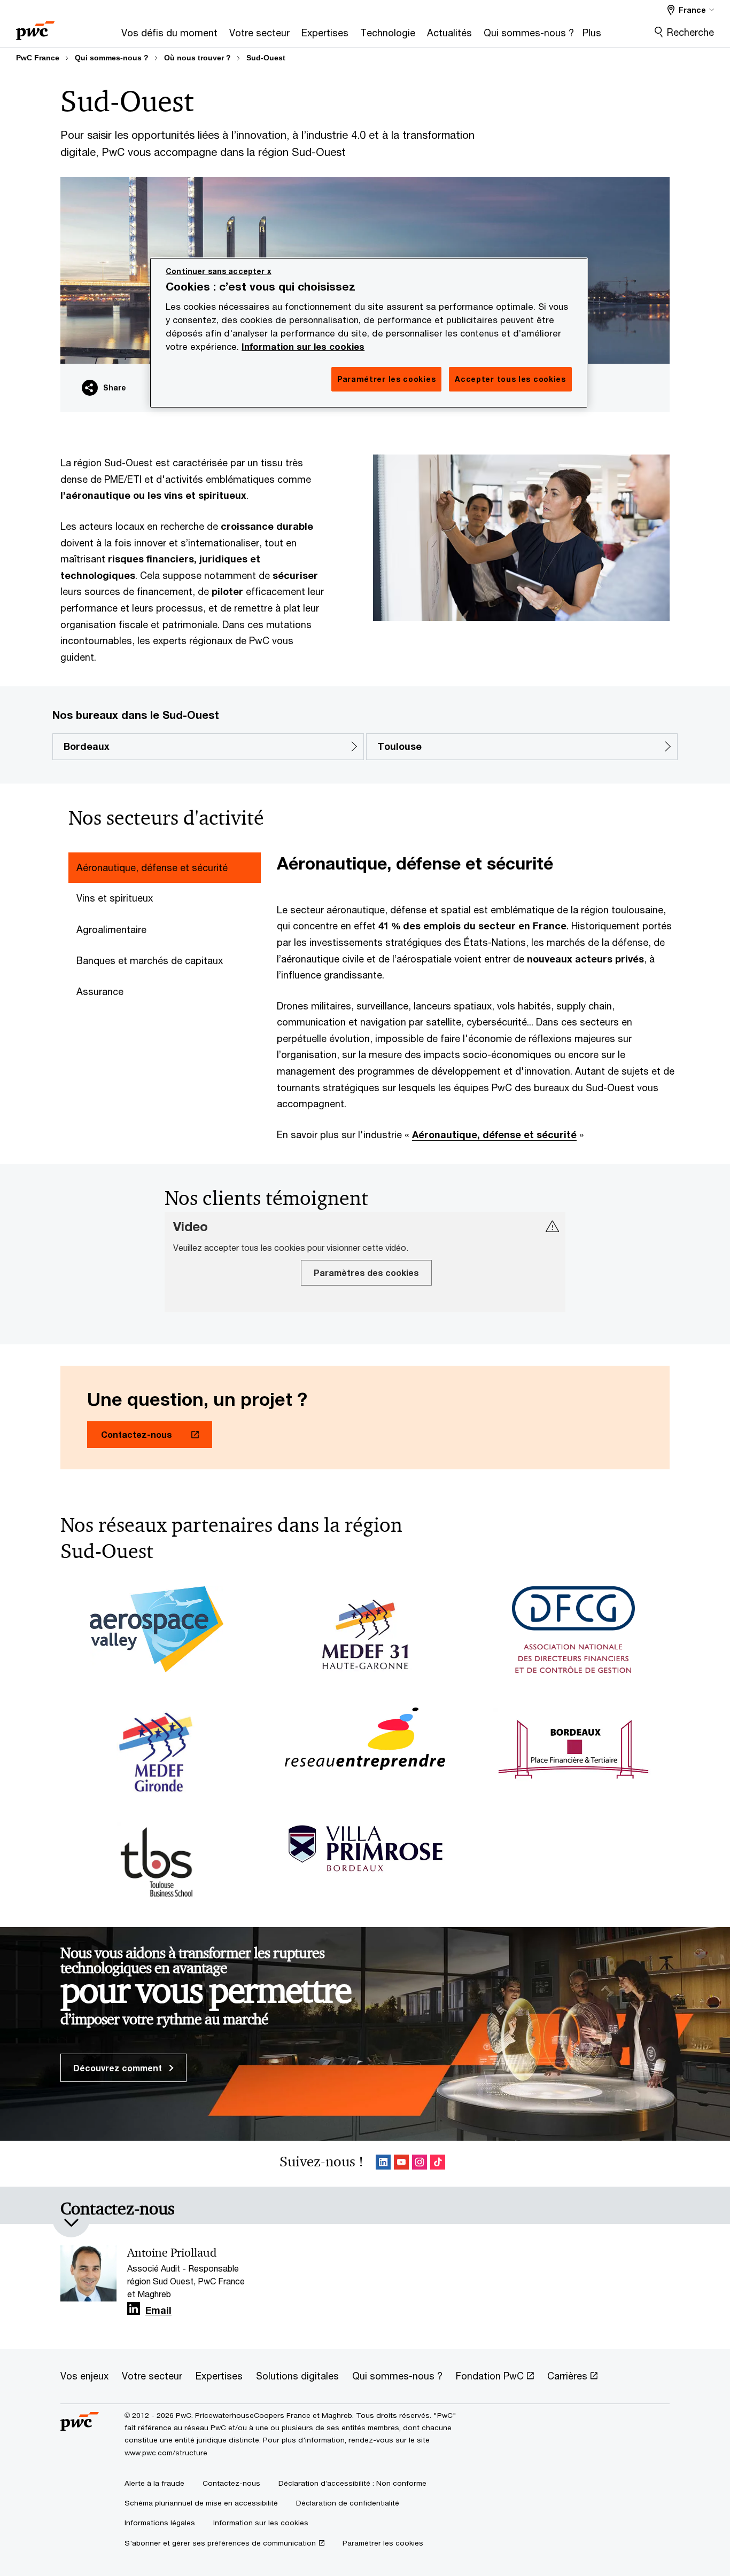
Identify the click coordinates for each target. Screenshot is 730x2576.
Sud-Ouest (266, 58)
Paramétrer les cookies (383, 2543)
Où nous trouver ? (197, 58)
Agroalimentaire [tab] (111, 929)
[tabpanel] (477, 997)
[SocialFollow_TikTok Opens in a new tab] (438, 2164)
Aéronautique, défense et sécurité (494, 1134)
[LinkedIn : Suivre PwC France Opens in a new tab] (383, 2164)
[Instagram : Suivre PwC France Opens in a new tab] (420, 2164)
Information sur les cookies (303, 347)
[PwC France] (35, 27)
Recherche (690, 32)
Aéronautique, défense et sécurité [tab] (152, 867)
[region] (369, 333)
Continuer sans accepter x (219, 271)
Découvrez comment (119, 2068)
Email (158, 2311)
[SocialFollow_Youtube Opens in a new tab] (401, 2164)
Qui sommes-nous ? (112, 58)
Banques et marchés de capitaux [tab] (150, 960)
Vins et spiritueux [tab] (115, 898)
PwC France (38, 58)
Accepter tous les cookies (510, 379)
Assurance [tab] (100, 991)
